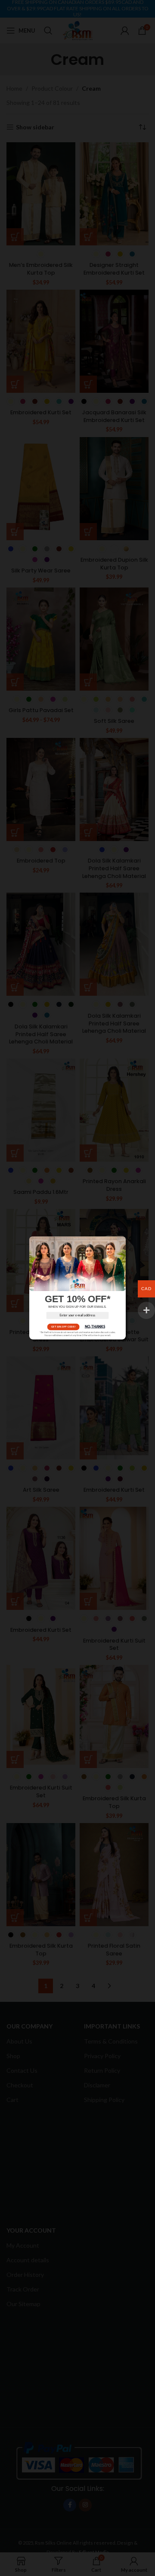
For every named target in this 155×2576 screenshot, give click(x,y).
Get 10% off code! (63, 1327)
